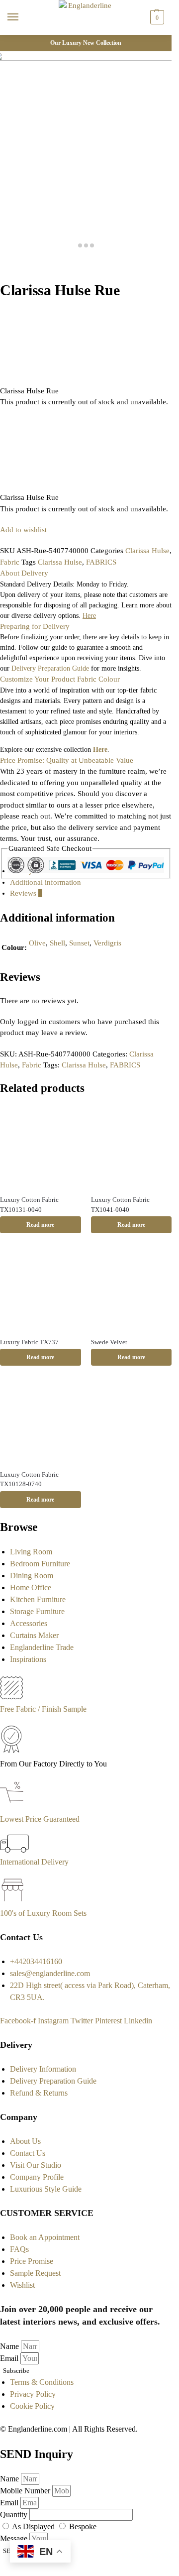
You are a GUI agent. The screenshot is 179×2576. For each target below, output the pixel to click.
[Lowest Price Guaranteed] (14, 1807)
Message (15, 2538)
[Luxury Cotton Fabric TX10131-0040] (41, 1147)
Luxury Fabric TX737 (29, 1342)
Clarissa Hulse (147, 551)
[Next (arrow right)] (11, 275)
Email (10, 2358)
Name (10, 2346)
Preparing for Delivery (35, 626)
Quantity (15, 2515)
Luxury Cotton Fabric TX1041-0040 (120, 1205)
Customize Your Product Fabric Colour (60, 679)
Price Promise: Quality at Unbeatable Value (67, 760)
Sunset (79, 943)
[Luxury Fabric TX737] (41, 1289)
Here (100, 750)
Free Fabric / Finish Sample (43, 1709)
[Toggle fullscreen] (19, 264)
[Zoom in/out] (27, 264)
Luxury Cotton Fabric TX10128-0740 (29, 1479)
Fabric (10, 562)
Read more (40, 1225)
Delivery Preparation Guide (50, 668)
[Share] (11, 264)
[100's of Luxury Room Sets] (13, 1901)
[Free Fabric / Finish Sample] (11, 1697)
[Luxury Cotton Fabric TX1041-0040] (132, 1147)
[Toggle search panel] (10, 41)
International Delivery (34, 1862)
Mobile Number (26, 2491)
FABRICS (101, 562)
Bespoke (83, 2526)
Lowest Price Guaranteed (40, 1819)
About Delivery (24, 573)
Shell (57, 943)
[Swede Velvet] (132, 1289)
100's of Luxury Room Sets (43, 1913)
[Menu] (22, 17)
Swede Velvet (109, 1342)
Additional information (45, 882)
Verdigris (107, 943)
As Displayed (34, 2526)
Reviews (26, 893)
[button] (156, 17)
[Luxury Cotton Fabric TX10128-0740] (41, 1421)
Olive (37, 943)
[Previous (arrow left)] (3, 275)
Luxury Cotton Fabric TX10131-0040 (29, 1205)
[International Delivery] (14, 1850)
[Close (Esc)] (3, 264)
